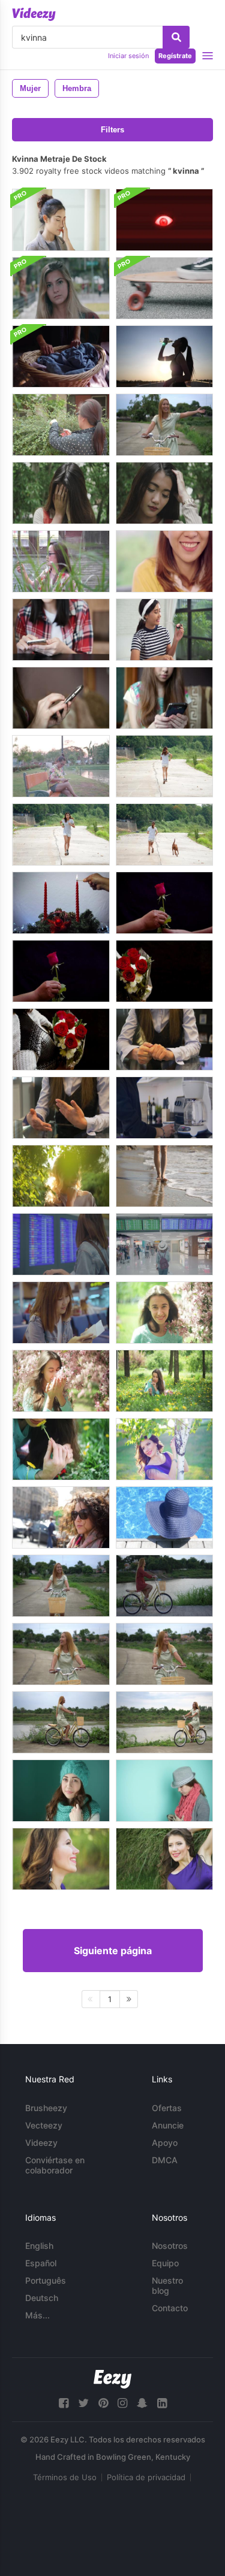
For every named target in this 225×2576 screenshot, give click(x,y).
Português (46, 2280)
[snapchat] (142, 2403)
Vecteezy (44, 2125)
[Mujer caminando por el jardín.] (61, 561)
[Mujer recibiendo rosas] (61, 1039)
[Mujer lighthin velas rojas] (61, 903)
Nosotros (170, 2246)
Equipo (165, 2263)
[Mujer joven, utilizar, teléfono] (61, 698)
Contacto (170, 2308)
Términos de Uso (65, 2477)
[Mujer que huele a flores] (61, 1381)
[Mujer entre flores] (164, 1313)
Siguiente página (113, 1951)
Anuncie (168, 2125)
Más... (37, 2315)
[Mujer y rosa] (61, 971)
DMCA (165, 2160)
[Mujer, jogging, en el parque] (164, 766)
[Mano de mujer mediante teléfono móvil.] (61, 766)
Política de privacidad (146, 2477)
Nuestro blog (167, 2285)
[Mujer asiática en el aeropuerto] (61, 1244)
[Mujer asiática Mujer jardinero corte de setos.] (61, 425)
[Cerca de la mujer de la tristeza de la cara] (61, 493)
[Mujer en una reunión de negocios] (164, 1039)
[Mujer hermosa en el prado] (164, 1381)
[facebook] (64, 2403)
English (39, 2246)
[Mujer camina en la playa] (164, 1176)
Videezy (41, 2143)
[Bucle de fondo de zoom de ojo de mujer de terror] (164, 220)
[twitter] (83, 2403)
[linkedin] (162, 2403)
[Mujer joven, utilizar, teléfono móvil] (61, 630)
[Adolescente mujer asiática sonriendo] (164, 561)
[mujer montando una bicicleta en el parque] (164, 425)
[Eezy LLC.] (112, 2379)
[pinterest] (103, 2403)
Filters (112, 130)
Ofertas (167, 2108)
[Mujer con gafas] (61, 220)
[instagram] (122, 2403)
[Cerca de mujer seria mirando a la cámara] (61, 288)
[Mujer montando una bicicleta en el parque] (61, 1586)
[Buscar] (176, 37)
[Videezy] (34, 14)
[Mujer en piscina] (164, 1517)
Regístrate (175, 56)
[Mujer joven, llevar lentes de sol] (61, 1517)
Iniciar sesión (128, 56)
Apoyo (165, 2143)
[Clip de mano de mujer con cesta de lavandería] (61, 356)
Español (41, 2263)
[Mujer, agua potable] (164, 356)
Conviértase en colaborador (55, 2165)
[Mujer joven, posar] (164, 1449)
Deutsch (42, 2298)
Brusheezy (46, 2108)
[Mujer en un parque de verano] (61, 1176)
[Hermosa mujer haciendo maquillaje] (164, 630)
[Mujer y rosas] (164, 971)
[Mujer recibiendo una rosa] (164, 903)
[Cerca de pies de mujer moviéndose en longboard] (164, 288)
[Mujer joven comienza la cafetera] (164, 1108)
